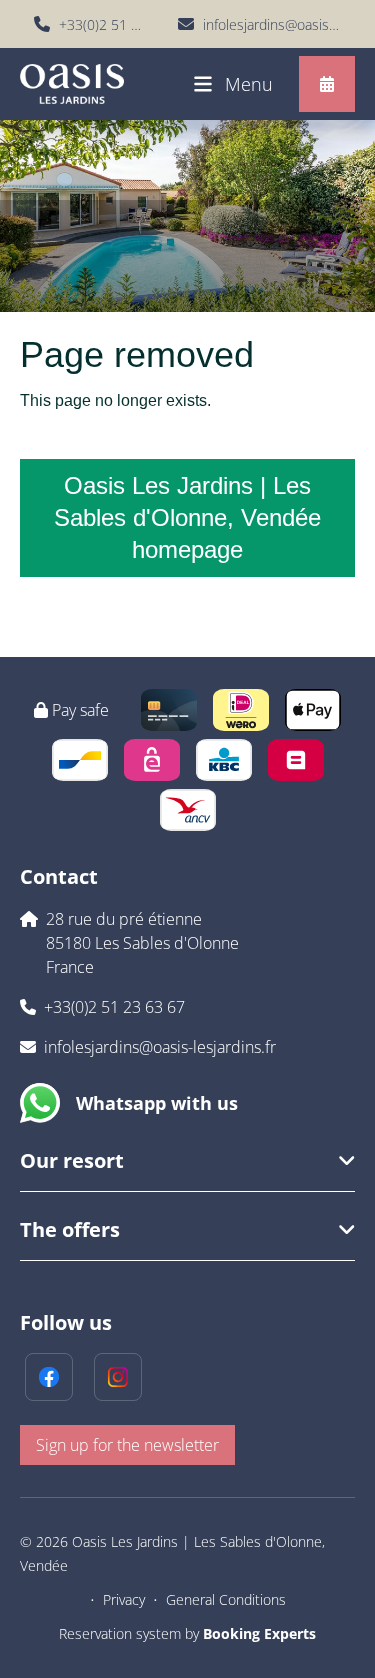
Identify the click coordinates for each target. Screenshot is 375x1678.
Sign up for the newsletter (127, 1445)
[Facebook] (49, 1377)
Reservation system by (187, 1633)
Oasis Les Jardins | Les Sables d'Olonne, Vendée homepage (187, 517)
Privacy (124, 1599)
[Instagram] (118, 1377)
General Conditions (226, 1599)
